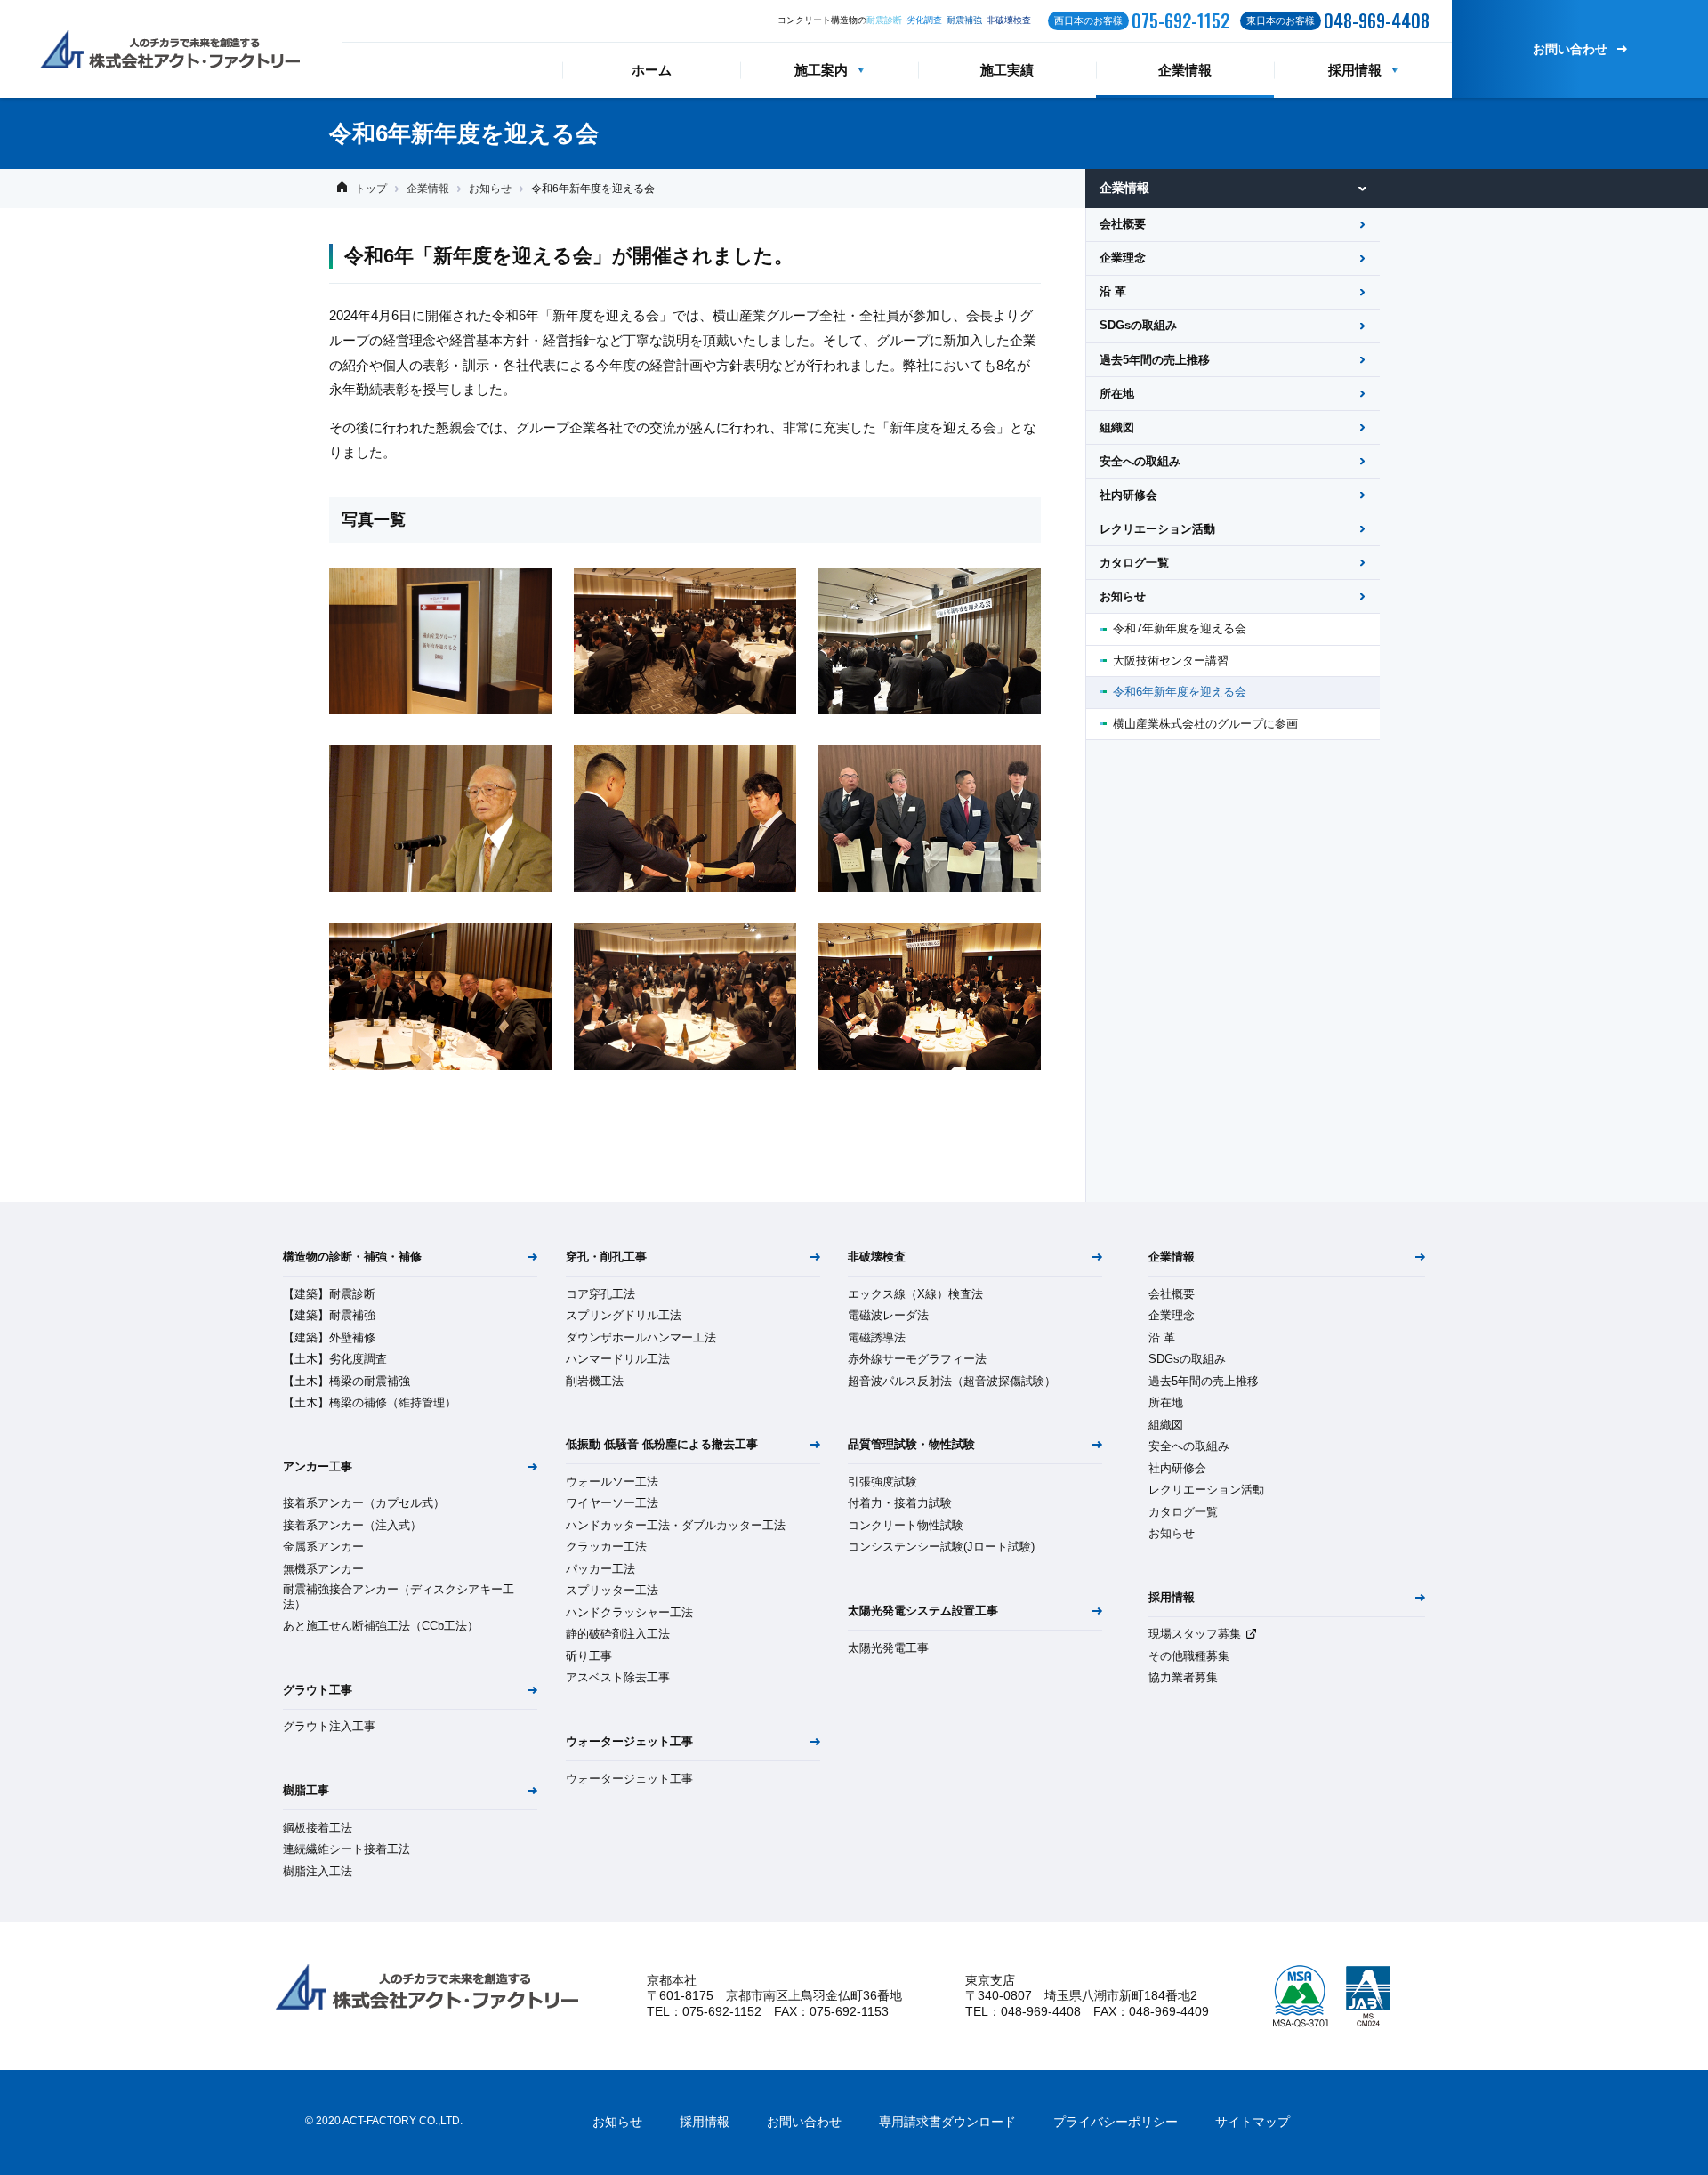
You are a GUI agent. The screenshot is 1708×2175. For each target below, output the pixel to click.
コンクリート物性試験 (906, 1525)
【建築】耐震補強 (329, 1315)
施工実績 (1007, 70)
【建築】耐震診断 (329, 1294)
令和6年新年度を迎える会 (1180, 692)
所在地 (1117, 394)
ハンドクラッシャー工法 (629, 1612)
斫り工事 (589, 1656)
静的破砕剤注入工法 (618, 1634)
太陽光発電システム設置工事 (923, 1611)
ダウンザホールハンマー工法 (641, 1337)
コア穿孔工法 (600, 1294)
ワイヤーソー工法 (612, 1503)
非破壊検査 (877, 1257)
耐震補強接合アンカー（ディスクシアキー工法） (399, 1596)
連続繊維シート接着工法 (346, 1849)
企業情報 (1185, 70)
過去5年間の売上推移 (1155, 360)
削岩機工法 (595, 1381)
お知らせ (490, 189)
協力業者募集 (1183, 1677)
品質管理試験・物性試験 (911, 1444)
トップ (371, 189)
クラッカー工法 (606, 1547)
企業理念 (1123, 258)
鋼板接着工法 (318, 1828)
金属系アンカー (323, 1547)
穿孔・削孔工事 (606, 1257)
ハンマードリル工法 (618, 1359)
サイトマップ (1253, 2122)
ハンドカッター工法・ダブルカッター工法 (676, 1525)
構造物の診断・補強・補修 (352, 1257)
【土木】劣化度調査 (335, 1359)
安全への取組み (1140, 461)
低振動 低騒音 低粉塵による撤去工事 (662, 1444)
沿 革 (1113, 291)
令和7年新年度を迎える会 (1180, 628)
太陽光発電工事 (888, 1648)
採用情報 (1355, 70)
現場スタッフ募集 (1195, 1634)
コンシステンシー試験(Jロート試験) (941, 1547)
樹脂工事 (306, 1790)
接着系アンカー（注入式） (352, 1525)
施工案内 (821, 70)
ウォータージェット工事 (629, 1741)
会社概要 (1123, 224)
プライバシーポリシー (1116, 2122)
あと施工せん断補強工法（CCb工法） (381, 1626)
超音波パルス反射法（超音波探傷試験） (952, 1381)
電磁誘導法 (877, 1337)
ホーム (652, 70)
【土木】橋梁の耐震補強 (346, 1381)
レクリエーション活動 (1157, 529)
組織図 (1117, 427)
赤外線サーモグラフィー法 (917, 1359)
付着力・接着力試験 (900, 1503)
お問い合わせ (1570, 49)
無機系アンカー (323, 1569)
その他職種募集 (1189, 1656)
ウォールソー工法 (612, 1482)
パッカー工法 (600, 1569)
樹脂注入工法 (318, 1871)
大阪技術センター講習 (1171, 661)
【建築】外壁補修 (329, 1337)
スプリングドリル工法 (624, 1315)
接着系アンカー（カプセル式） (364, 1503)
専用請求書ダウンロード (947, 2122)
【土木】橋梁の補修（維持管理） (370, 1402)
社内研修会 (1128, 495)
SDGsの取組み (1138, 325)
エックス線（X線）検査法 (915, 1294)
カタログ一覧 (1134, 563)
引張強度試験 (882, 1482)
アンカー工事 (318, 1466)
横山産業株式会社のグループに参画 (1205, 724)
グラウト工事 (318, 1690)
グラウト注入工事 (329, 1726)
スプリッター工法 (612, 1590)
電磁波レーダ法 (888, 1315)
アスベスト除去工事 (618, 1677)
